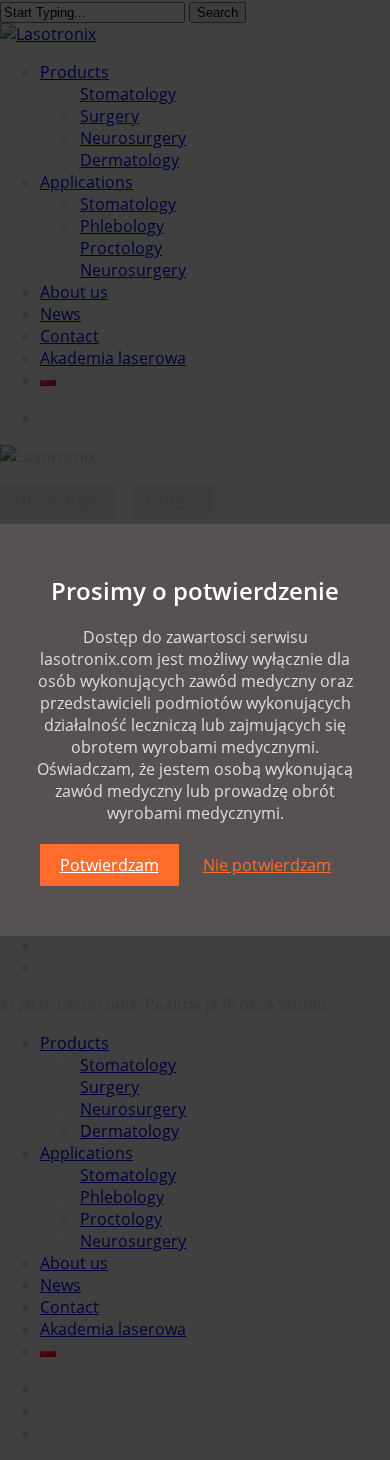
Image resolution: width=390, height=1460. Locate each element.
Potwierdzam (109, 865)
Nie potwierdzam (267, 865)
